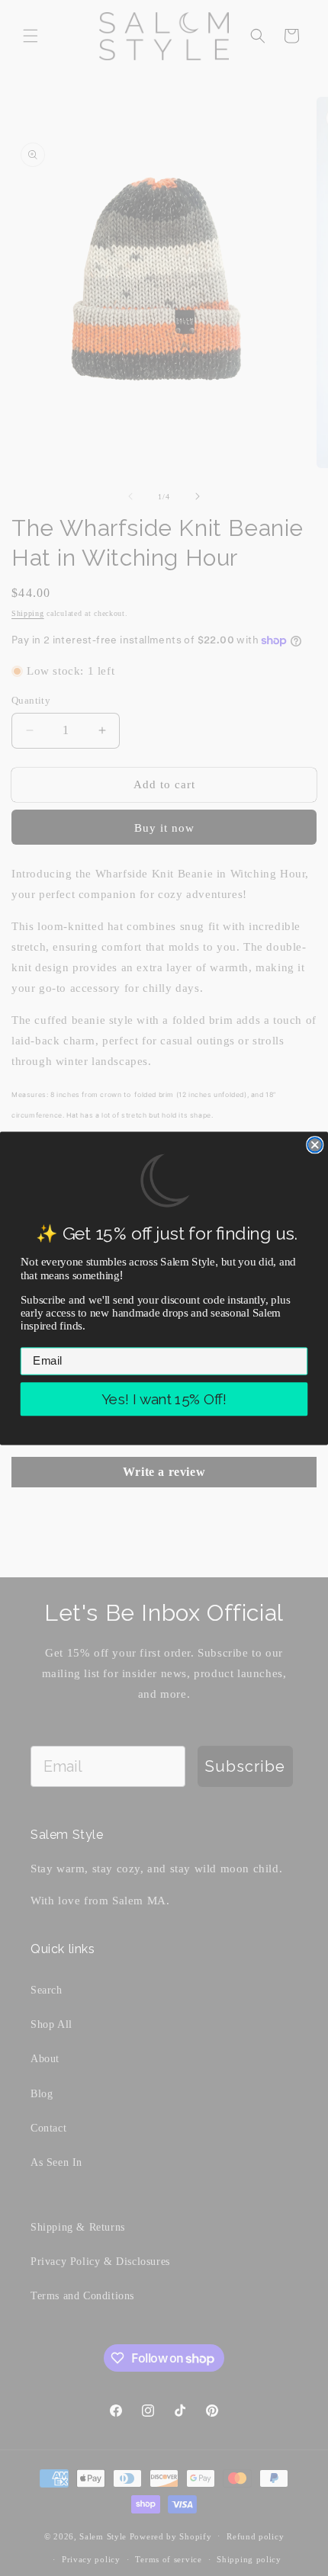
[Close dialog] (315, 1145)
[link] (164, 1181)
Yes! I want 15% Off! (164, 1399)
